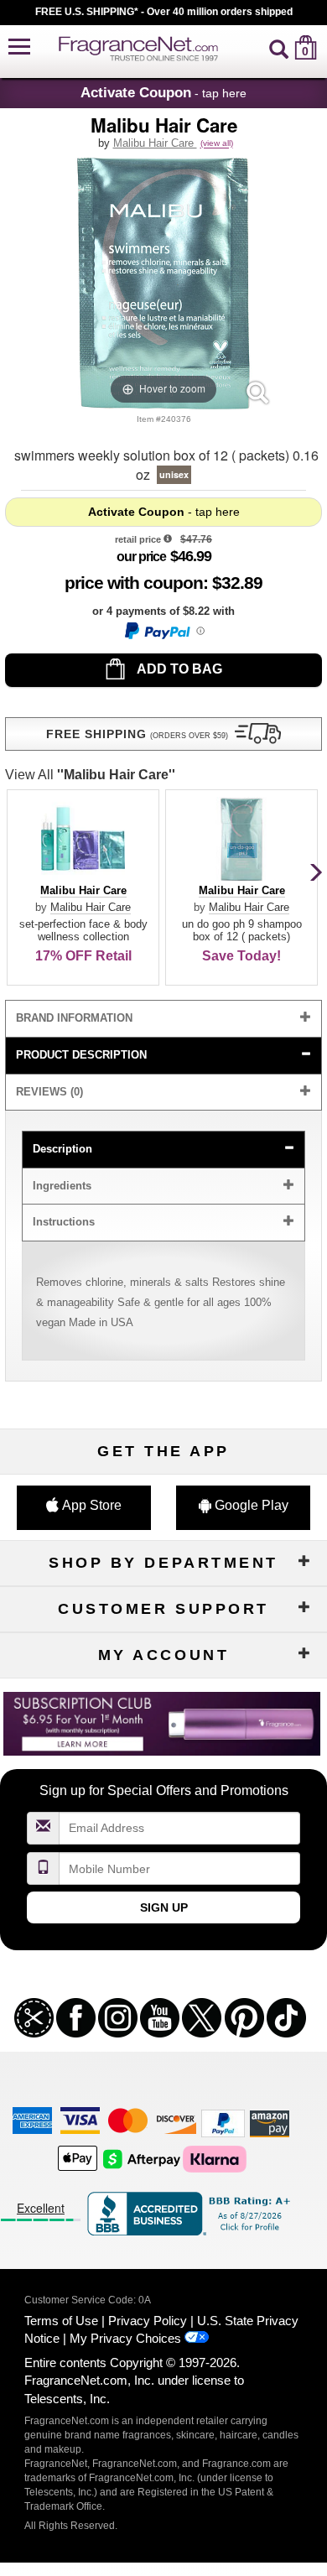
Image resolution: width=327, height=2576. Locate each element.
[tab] (163, 1019)
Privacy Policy (148, 2321)
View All (90, 775)
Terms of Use (61, 2321)
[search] (279, 47)
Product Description (81, 1055)
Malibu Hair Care (155, 143)
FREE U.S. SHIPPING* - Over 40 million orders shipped (164, 12)
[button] (19, 47)
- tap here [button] (163, 92)
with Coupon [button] (134, 583)
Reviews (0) (49, 1092)
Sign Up (164, 1907)
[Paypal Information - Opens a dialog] (163, 630)
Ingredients (62, 1186)
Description (62, 1149)
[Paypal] (223, 2123)
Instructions (64, 1222)
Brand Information (74, 1018)
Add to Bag (178, 669)
